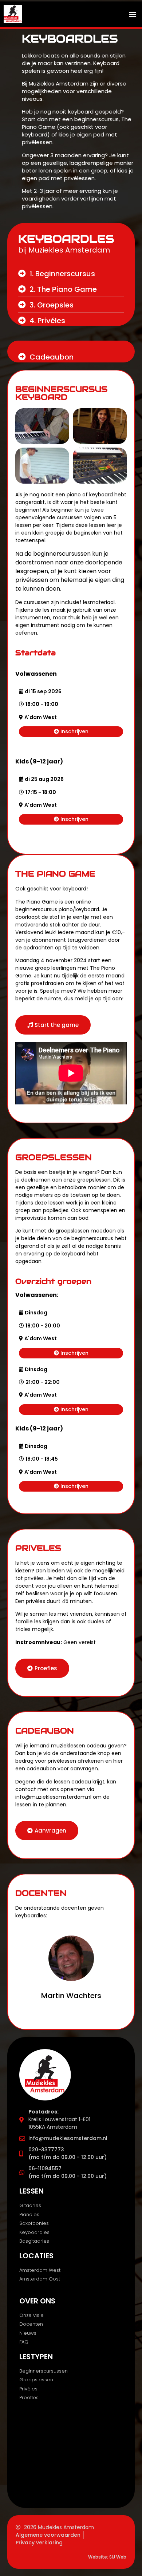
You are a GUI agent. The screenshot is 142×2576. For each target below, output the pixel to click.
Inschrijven (74, 731)
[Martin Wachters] (71, 1958)
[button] (132, 14)
